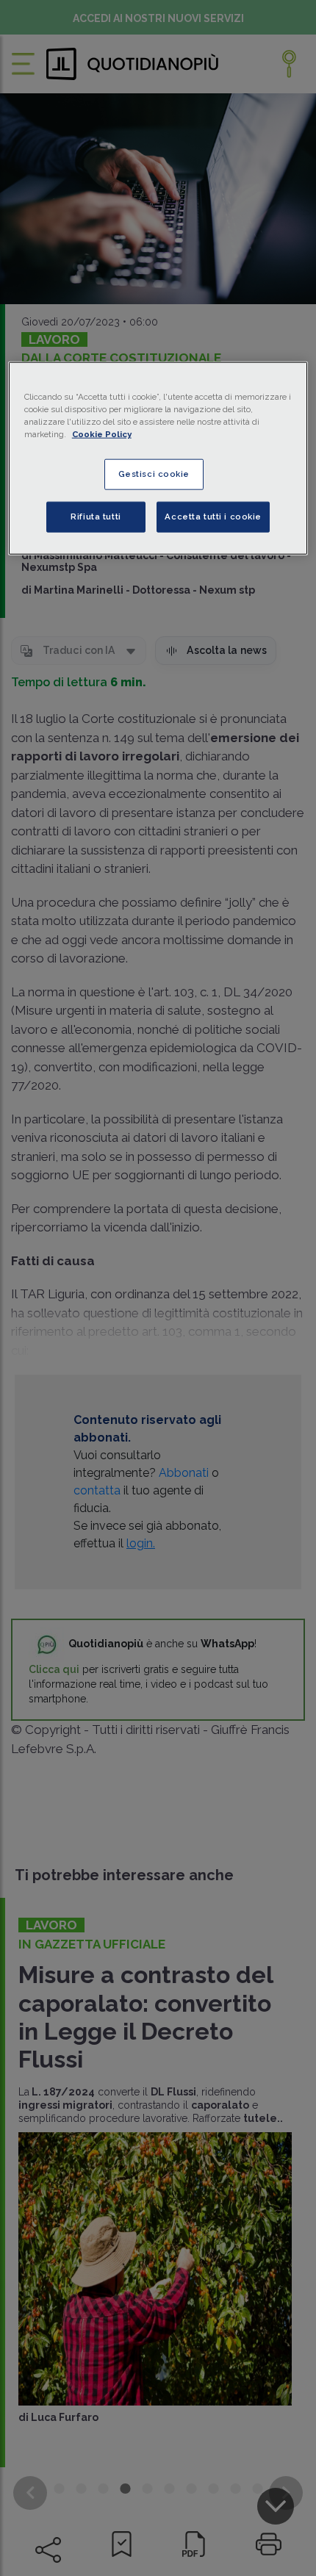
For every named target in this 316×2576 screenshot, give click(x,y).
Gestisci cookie (154, 474)
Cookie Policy (102, 434)
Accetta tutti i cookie (213, 517)
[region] (158, 458)
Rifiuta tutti (96, 517)
